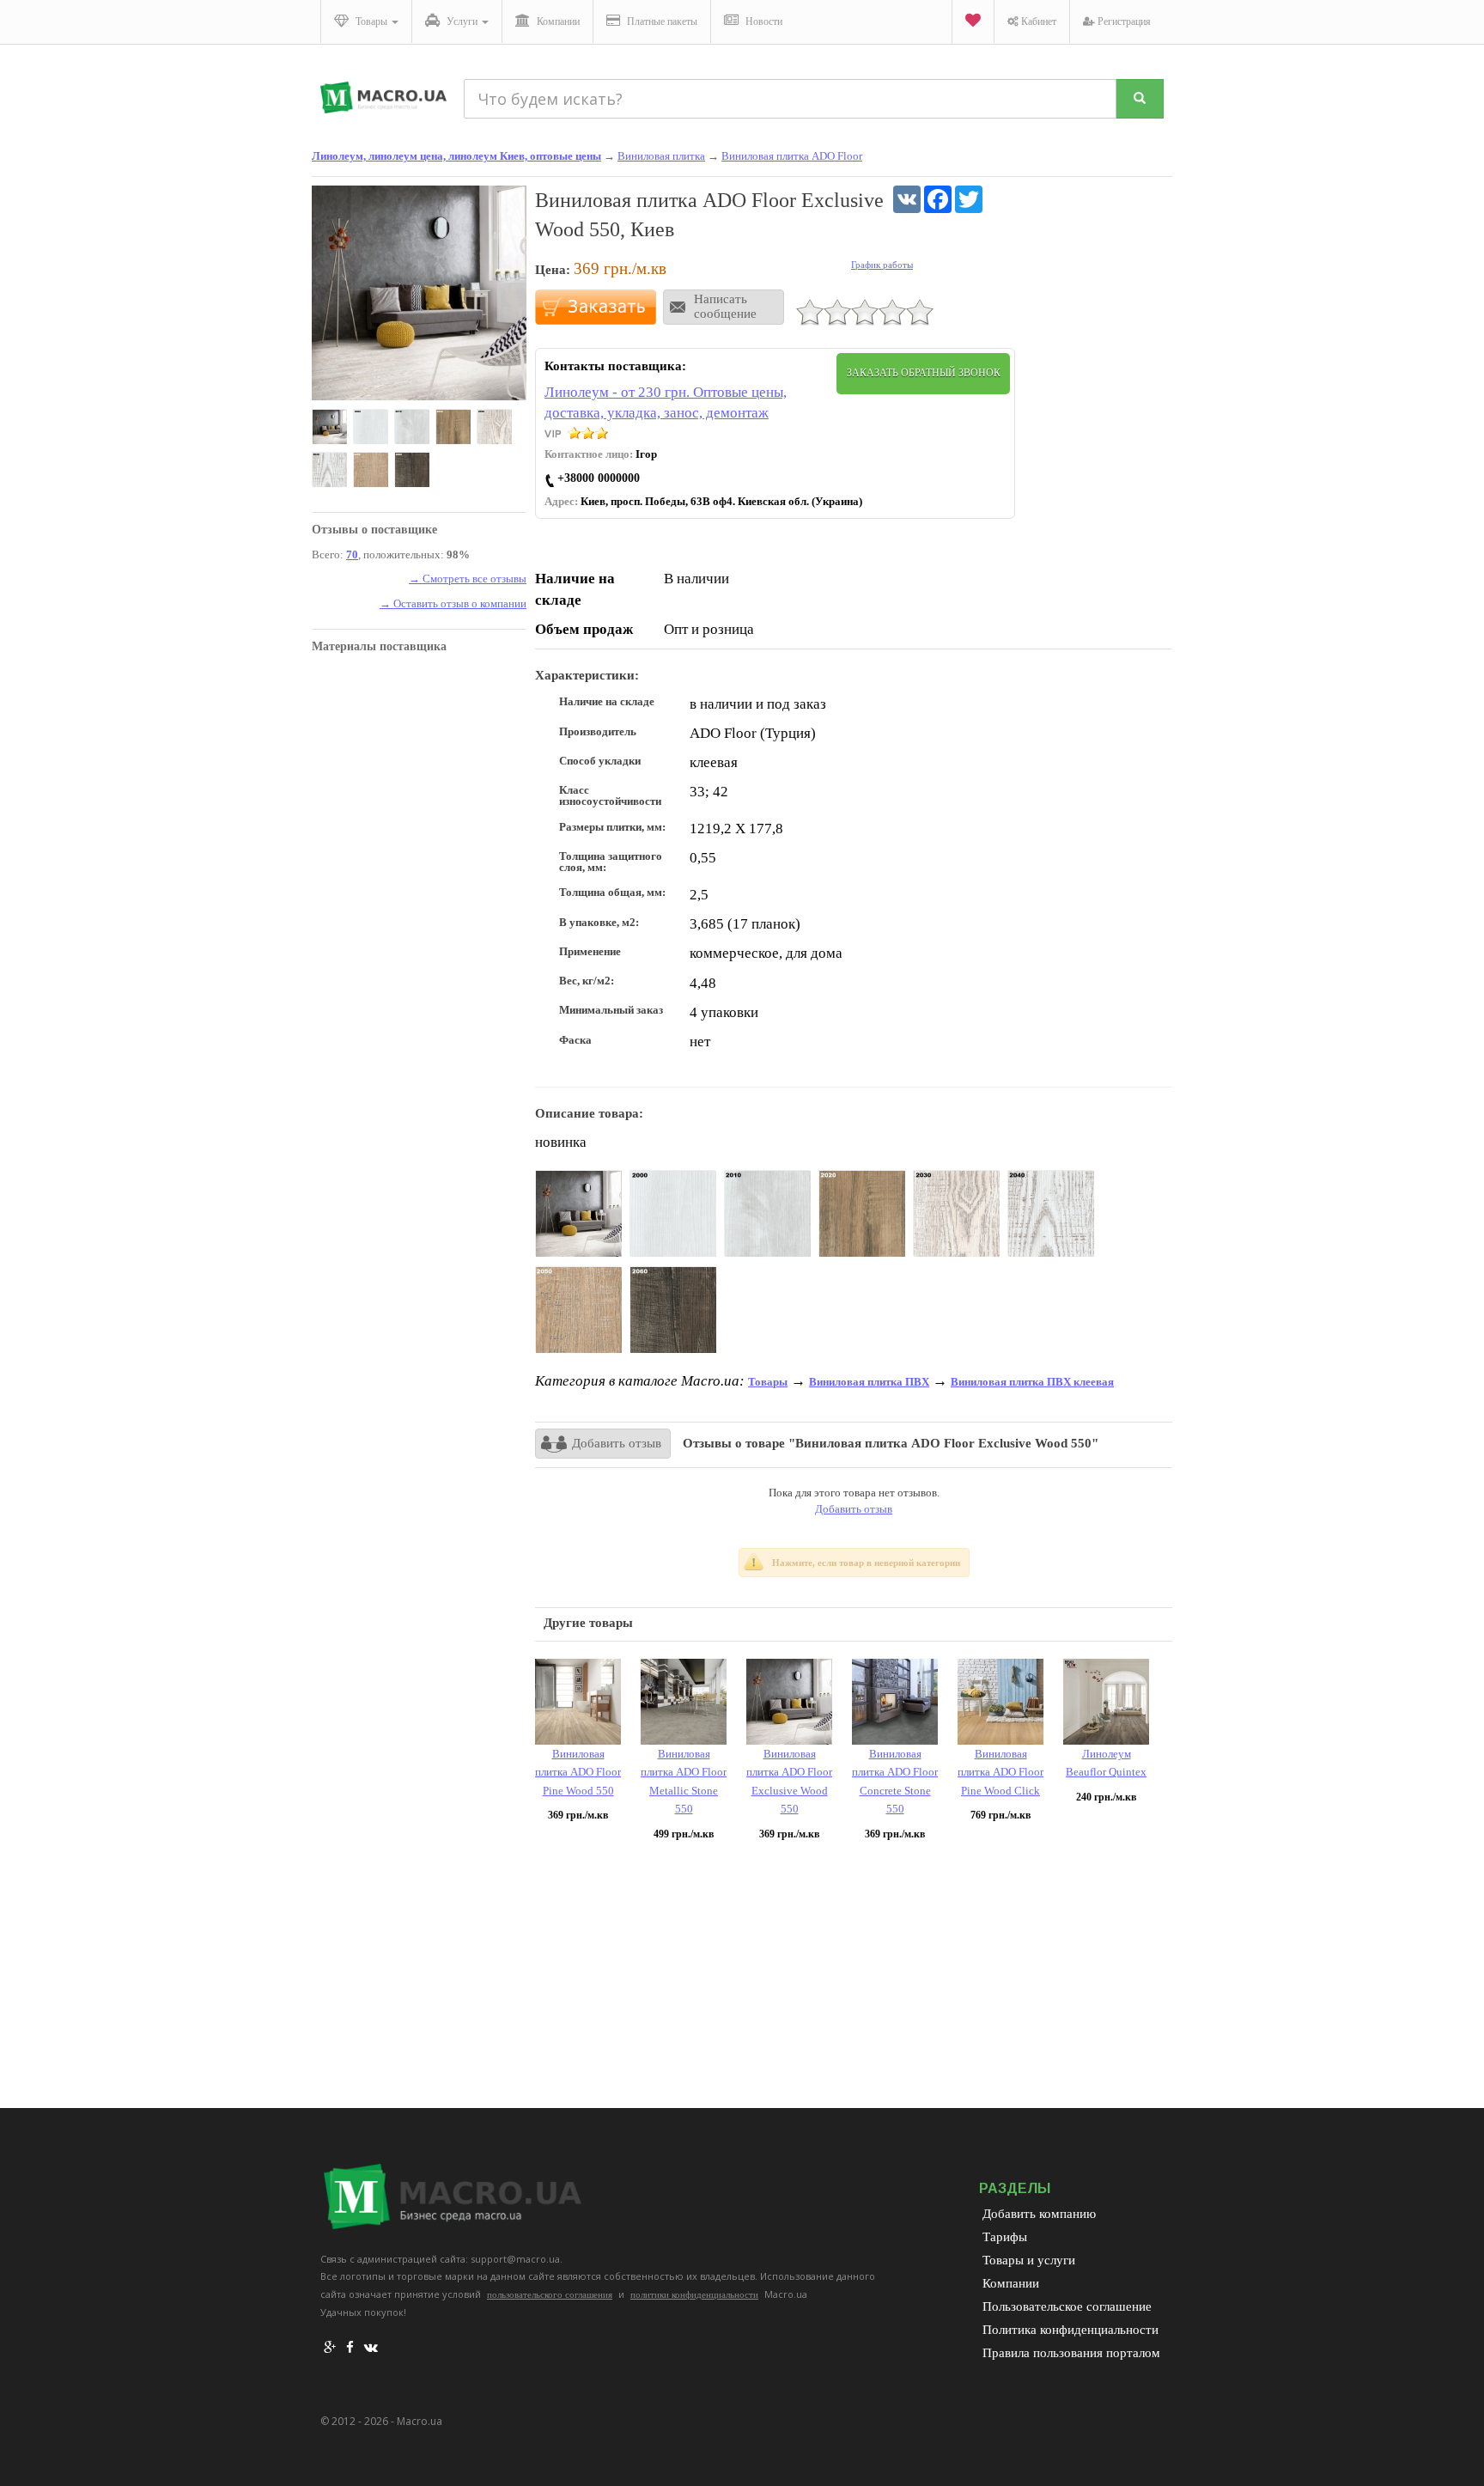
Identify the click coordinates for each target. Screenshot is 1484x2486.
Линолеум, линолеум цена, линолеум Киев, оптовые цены (456, 156)
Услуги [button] (462, 21)
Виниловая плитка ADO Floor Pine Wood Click (1000, 1772)
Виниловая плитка (661, 156)
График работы (882, 265)
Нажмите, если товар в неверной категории (866, 1563)
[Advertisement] (854, 1979)
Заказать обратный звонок (924, 373)
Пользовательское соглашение (1067, 2306)
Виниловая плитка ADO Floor (792, 156)
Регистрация (1123, 21)
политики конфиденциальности (694, 2294)
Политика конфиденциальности (1070, 2330)
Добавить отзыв (617, 1443)
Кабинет (1037, 21)
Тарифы (1005, 2237)
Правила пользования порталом (1071, 2353)
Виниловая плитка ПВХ (869, 1382)
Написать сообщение (725, 306)
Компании (557, 21)
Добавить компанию (1039, 2214)
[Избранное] (973, 22)
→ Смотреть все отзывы (468, 579)
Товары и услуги (1029, 2260)
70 (352, 554)
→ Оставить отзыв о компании (453, 603)
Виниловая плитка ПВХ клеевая (1032, 1382)
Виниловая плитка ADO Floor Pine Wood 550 (578, 1772)
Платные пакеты (661, 21)
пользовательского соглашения (550, 2294)
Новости (763, 21)
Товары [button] (371, 21)
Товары (768, 1382)
